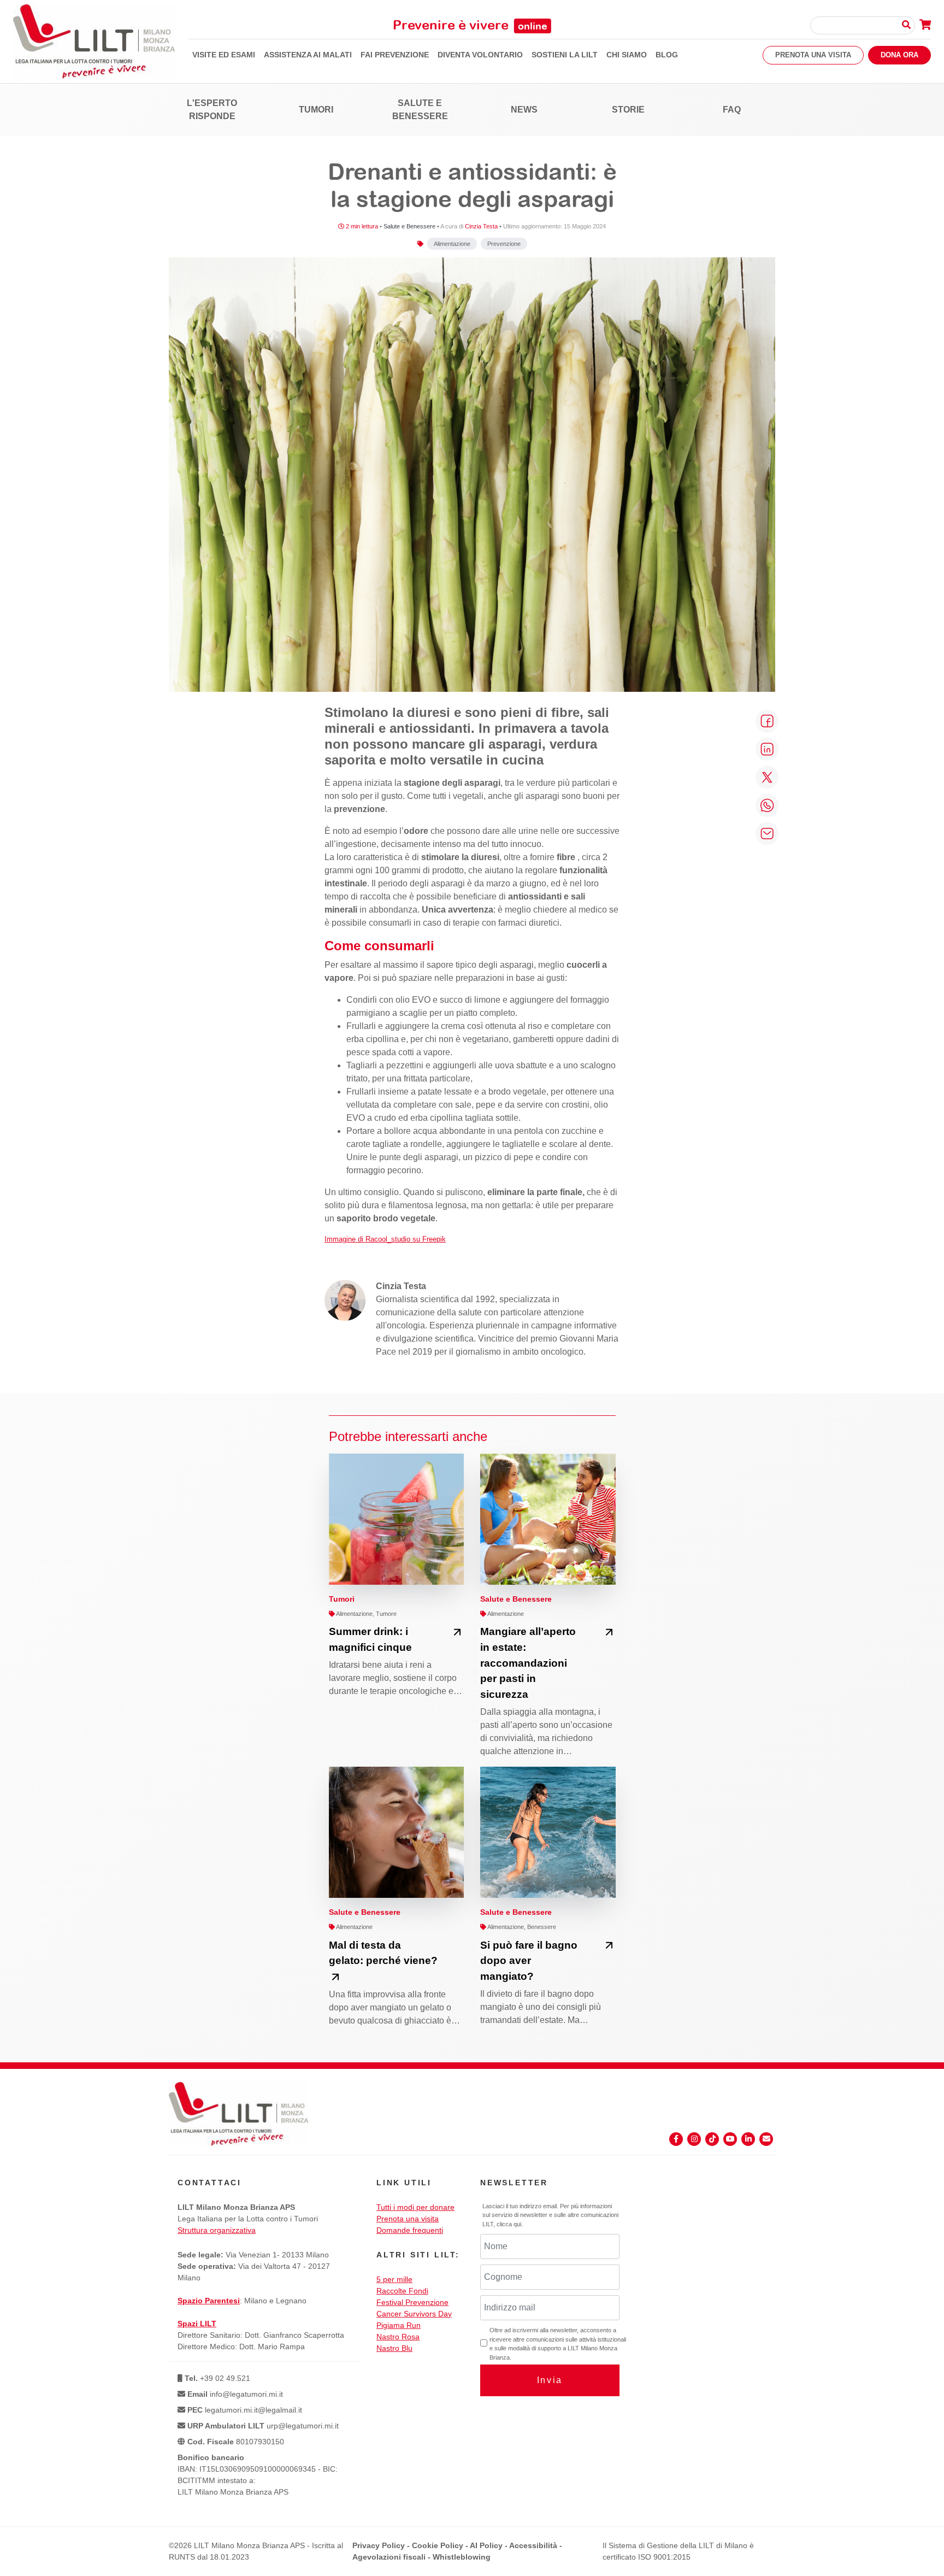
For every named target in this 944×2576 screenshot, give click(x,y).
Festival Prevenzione (412, 2302)
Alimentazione (452, 244)
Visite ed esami (224, 55)
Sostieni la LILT (565, 55)
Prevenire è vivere (470, 25)
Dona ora (899, 55)
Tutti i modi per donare (415, 2207)
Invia (550, 2380)
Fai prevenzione (395, 55)
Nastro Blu (394, 2348)
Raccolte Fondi (402, 2291)
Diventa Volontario (480, 55)
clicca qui (509, 2224)
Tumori (316, 110)
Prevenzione (504, 244)
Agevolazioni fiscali (389, 2557)
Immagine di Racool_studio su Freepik (385, 1239)
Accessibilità (533, 2545)
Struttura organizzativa (217, 2230)
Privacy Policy (379, 2545)
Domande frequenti (410, 2230)
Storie (628, 110)
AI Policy (486, 2545)
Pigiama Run (399, 2325)
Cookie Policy (438, 2545)
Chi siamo (627, 55)
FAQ (732, 110)
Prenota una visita (813, 55)
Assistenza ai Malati (308, 55)
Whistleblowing (462, 2557)
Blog (667, 55)
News (524, 110)
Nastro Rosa (398, 2337)
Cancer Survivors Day (414, 2314)
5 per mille (394, 2279)
